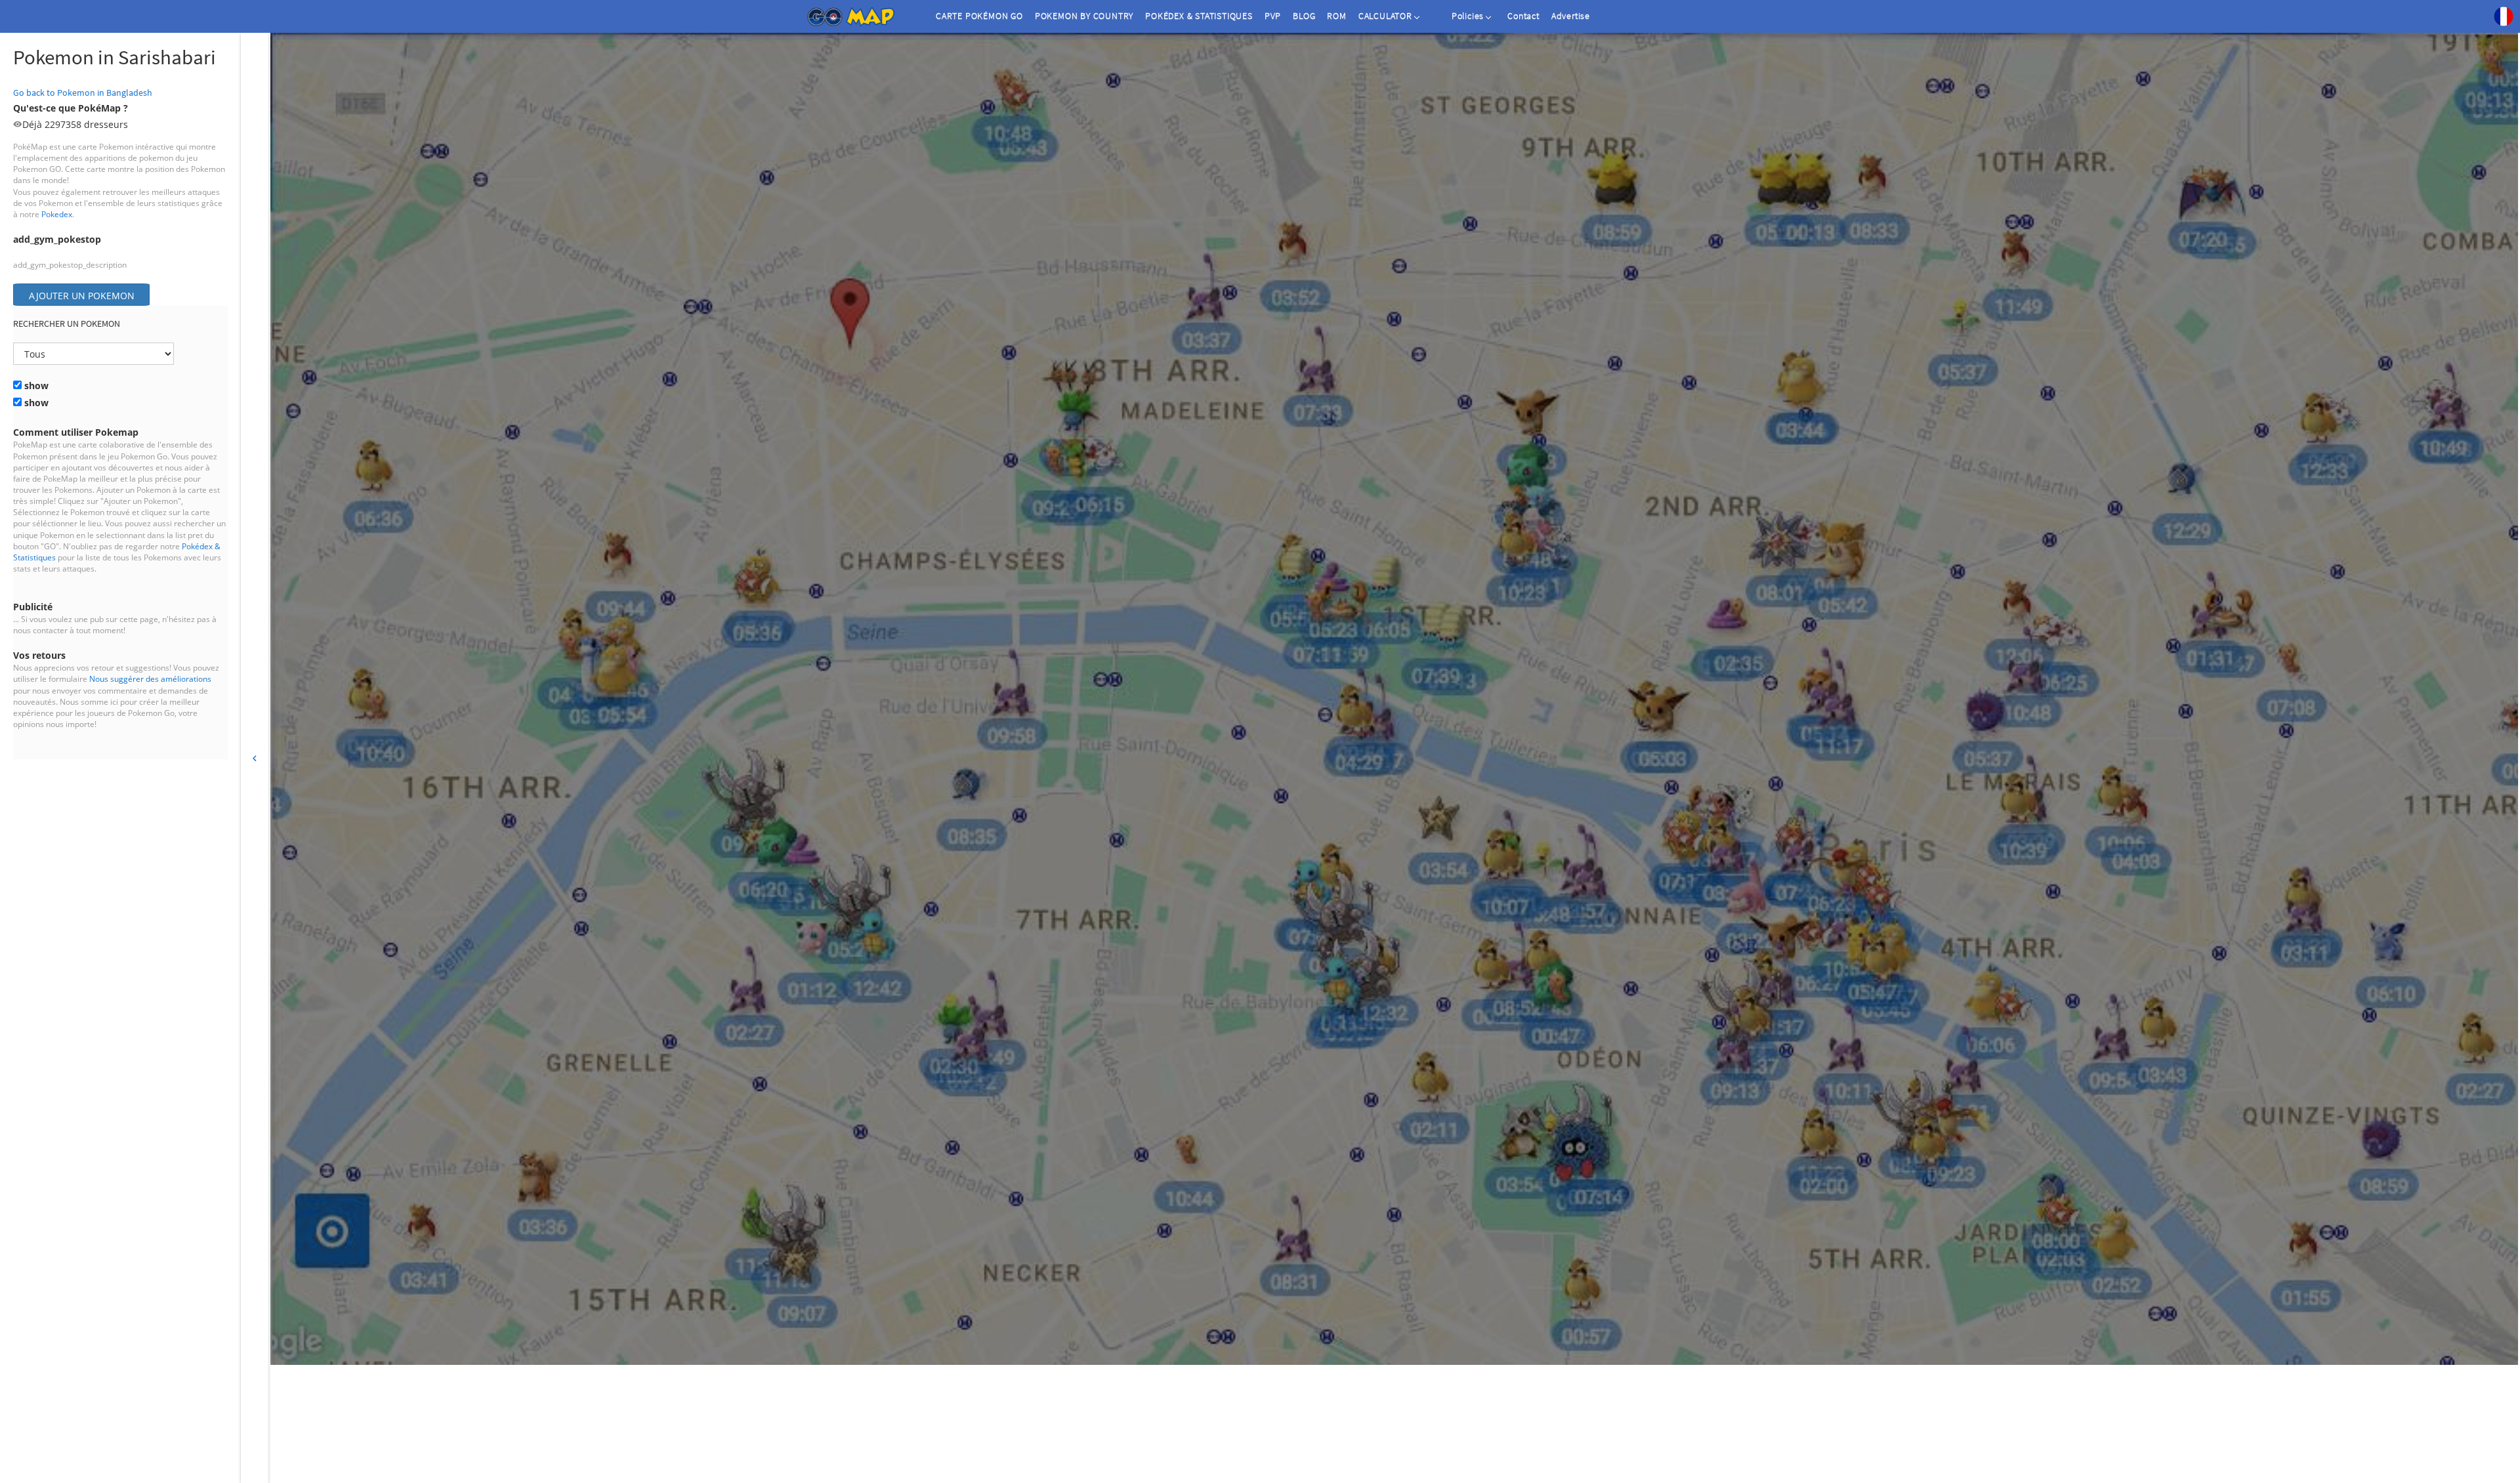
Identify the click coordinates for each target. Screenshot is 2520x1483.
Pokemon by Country (1084, 16)
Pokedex (57, 214)
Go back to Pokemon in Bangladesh (83, 93)
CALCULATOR (1385, 16)
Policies (1468, 16)
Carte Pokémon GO (979, 16)
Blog (1304, 16)
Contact (1523, 16)
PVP (1273, 16)
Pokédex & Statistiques (1199, 16)
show (35, 386)
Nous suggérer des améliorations (150, 679)
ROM (1336, 16)
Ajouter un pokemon (82, 296)
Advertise (1571, 16)
